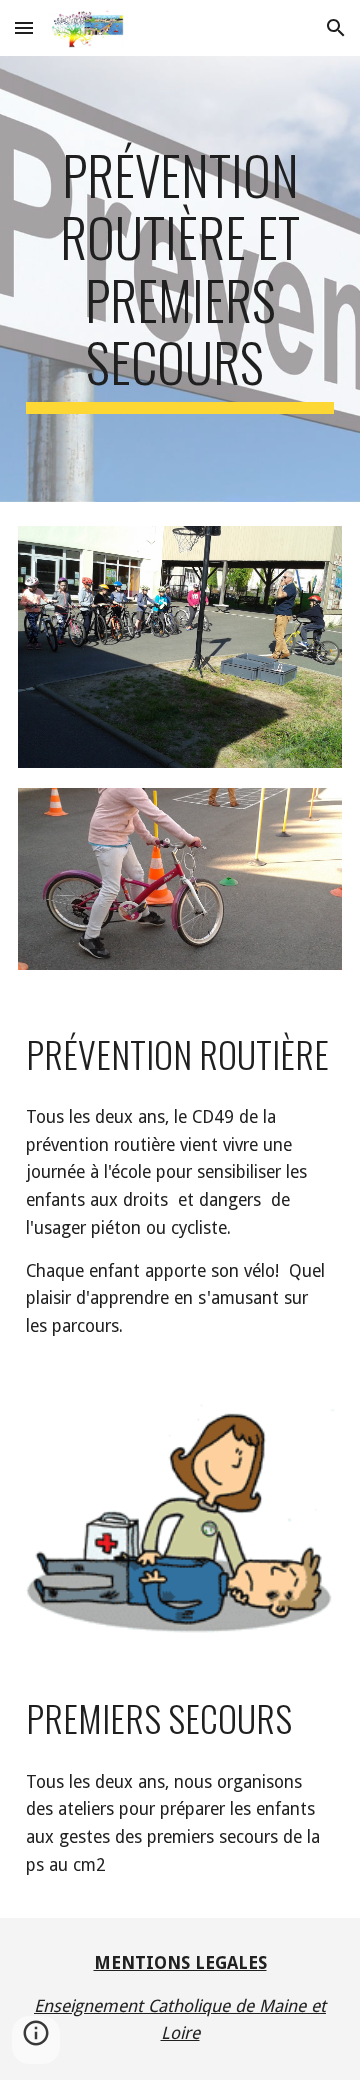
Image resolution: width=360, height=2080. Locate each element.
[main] (180, 279)
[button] (24, 27)
